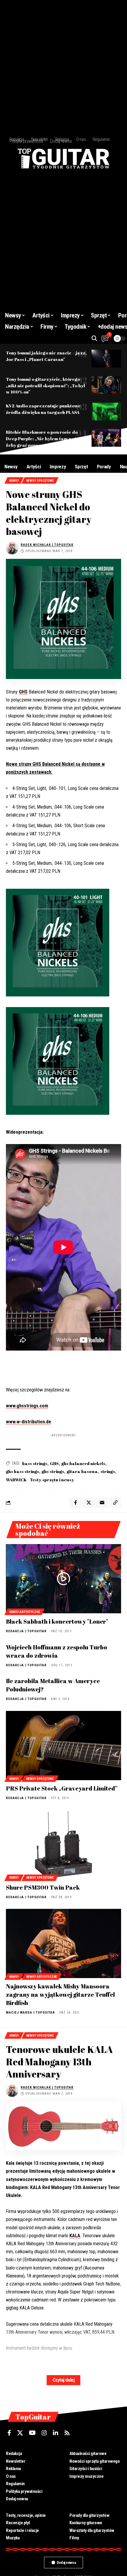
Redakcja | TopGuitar (26, 1631)
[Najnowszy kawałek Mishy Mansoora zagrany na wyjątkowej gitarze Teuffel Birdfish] (63, 1943)
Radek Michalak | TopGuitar (47, 545)
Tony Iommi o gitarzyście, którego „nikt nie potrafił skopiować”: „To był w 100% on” (45, 385)
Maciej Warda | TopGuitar (30, 2013)
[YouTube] (32, 2433)
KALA (75, 2236)
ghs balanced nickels (83, 1463)
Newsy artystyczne (25, 1612)
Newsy (14, 481)
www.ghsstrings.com (27, 1406)
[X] (20, 2433)
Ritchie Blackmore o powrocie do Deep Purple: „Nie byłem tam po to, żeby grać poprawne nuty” (43, 438)
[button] (94, 338)
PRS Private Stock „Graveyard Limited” (62, 1788)
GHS (23, 692)
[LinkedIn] (56, 2433)
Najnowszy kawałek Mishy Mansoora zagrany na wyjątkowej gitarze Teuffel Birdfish (60, 1994)
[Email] (102, 1503)
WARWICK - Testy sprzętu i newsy (40, 1480)
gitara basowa (82, 1471)
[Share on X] (89, 1503)
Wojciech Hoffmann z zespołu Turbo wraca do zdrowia (57, 1651)
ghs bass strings (22, 1471)
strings (108, 1471)
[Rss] (67, 2433)
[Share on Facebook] (75, 1503)
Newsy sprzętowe (40, 481)
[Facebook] (9, 2433)
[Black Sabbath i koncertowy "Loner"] (63, 1579)
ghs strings (53, 1471)
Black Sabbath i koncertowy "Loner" (57, 1621)
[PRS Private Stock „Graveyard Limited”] (63, 1746)
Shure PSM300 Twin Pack (43, 1887)
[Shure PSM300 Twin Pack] (63, 1845)
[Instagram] (44, 2433)
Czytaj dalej (63, 2380)
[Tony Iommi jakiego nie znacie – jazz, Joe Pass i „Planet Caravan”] (106, 359)
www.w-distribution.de (29, 1422)
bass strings (35, 1463)
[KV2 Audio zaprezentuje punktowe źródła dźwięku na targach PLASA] (106, 412)
